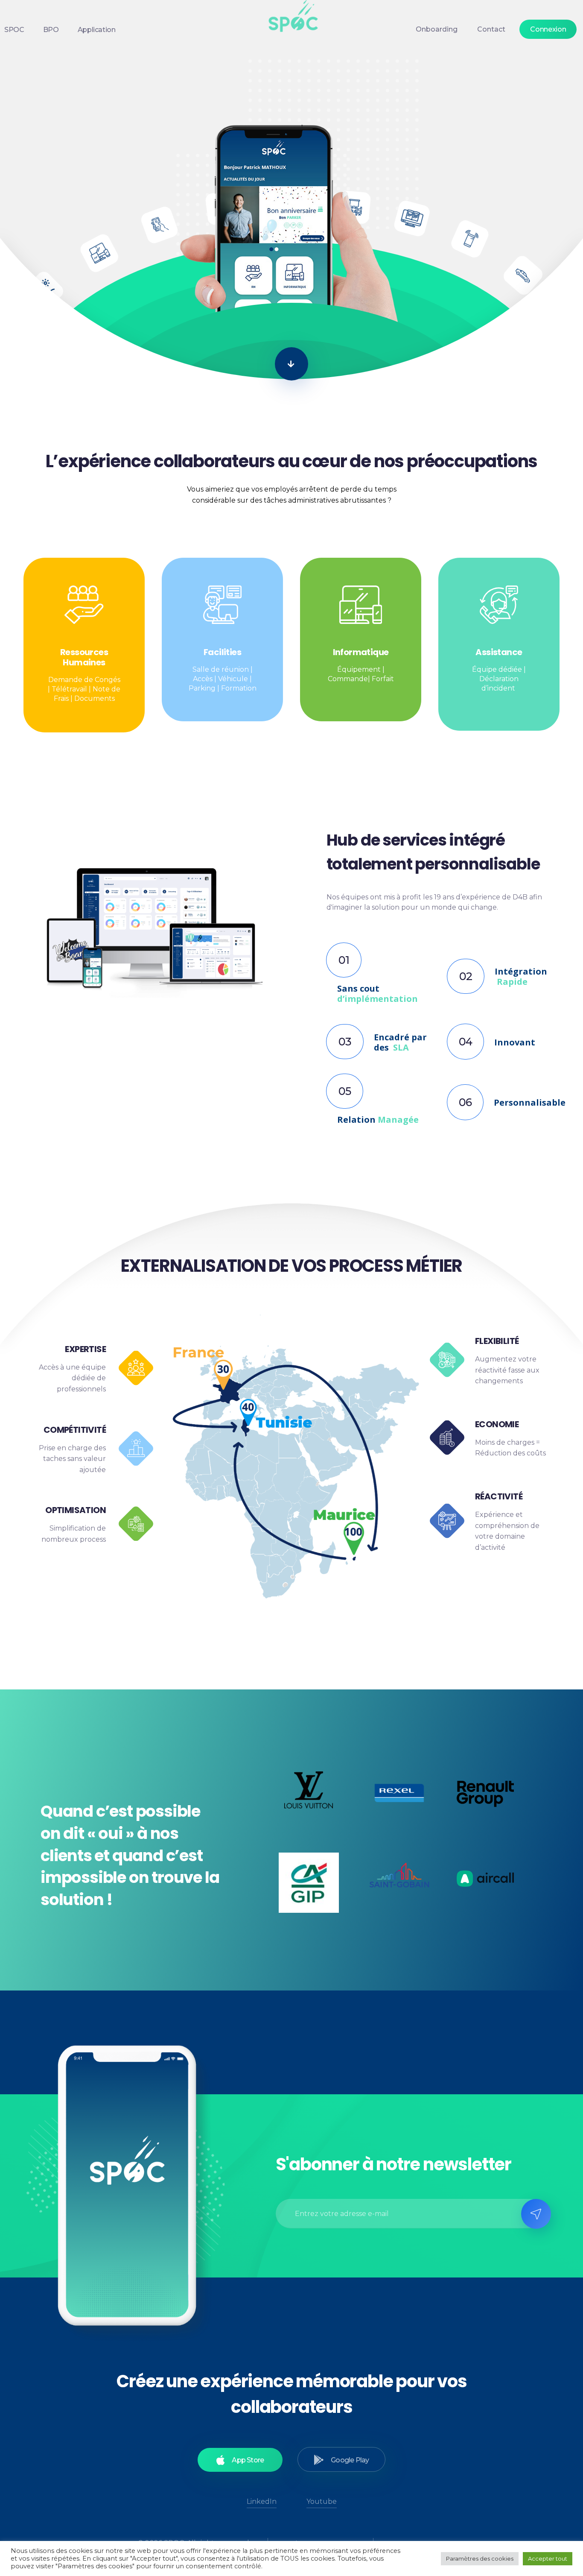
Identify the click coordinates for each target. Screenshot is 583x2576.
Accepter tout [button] (548, 2558)
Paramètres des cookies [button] (480, 2558)
